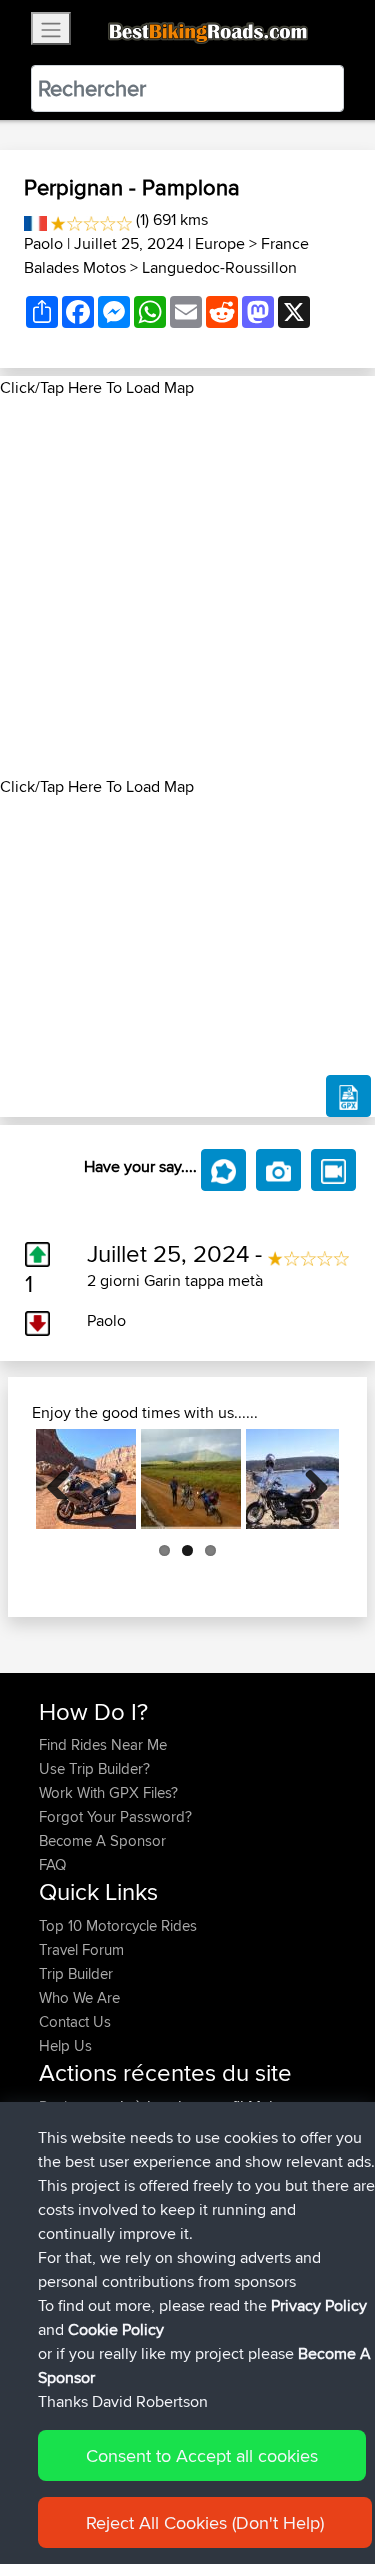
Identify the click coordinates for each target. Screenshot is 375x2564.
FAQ (52, 1864)
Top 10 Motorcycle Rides (118, 1925)
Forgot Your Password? (115, 1816)
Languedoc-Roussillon (219, 267)
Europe (220, 243)
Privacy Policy (319, 2305)
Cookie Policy (116, 2329)
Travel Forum (81, 1949)
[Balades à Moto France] (35, 219)
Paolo (43, 243)
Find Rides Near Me (103, 1744)
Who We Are (79, 1997)
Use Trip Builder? (94, 1768)
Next (309, 1479)
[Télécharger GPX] (348, 1096)
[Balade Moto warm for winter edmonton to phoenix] (86, 1479)
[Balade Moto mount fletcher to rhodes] (191, 1479)
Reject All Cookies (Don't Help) (205, 2522)
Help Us (65, 2045)
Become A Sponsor (102, 1840)
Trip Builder (76, 1973)
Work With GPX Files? (108, 1792)
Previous (66, 1479)
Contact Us (75, 2021)
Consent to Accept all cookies (202, 2455)
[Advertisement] (187, 587)
